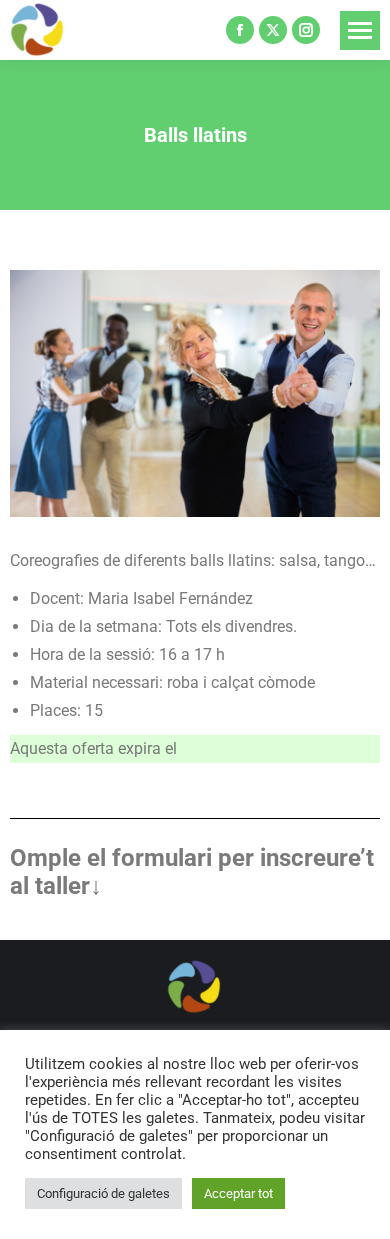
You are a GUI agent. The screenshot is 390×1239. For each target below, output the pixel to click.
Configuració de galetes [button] (103, 1193)
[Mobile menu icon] (360, 30)
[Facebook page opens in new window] (240, 30)
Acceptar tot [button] (238, 1193)
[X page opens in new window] (273, 30)
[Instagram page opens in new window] (306, 30)
